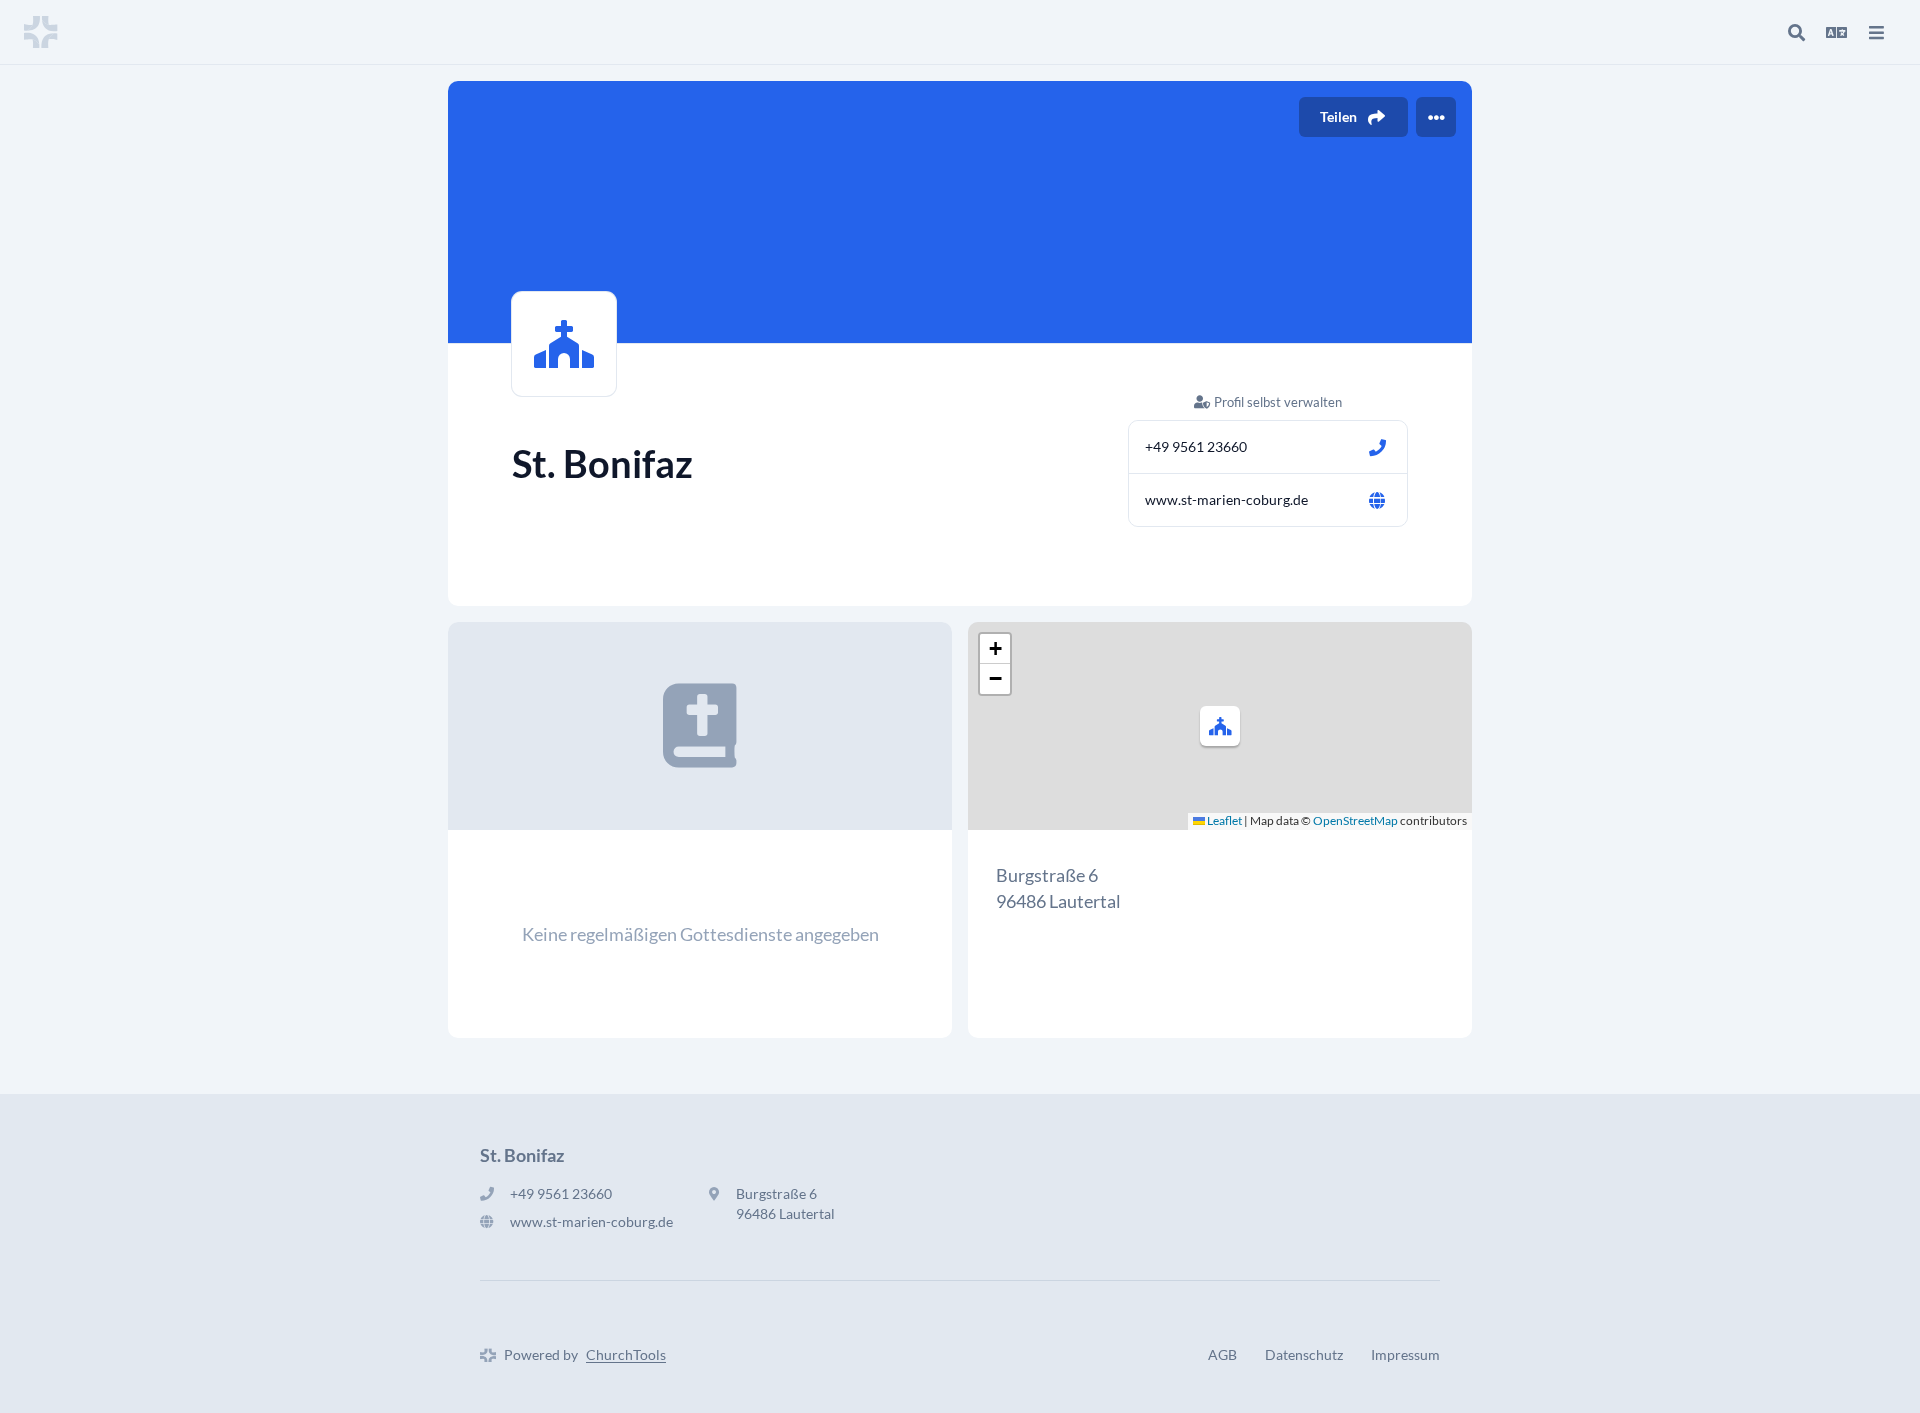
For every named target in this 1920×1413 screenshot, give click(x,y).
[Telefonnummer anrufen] (1377, 447)
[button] (1220, 726)
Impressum (1405, 1354)
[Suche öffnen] (1796, 32)
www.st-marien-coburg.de (1226, 499)
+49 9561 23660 (1196, 446)
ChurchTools (626, 1354)
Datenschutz (1304, 1354)
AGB (1222, 1354)
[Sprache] (1836, 32)
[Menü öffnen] (1876, 32)
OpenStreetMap (1355, 820)
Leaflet (1223, 820)
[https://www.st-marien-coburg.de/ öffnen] (1377, 500)
